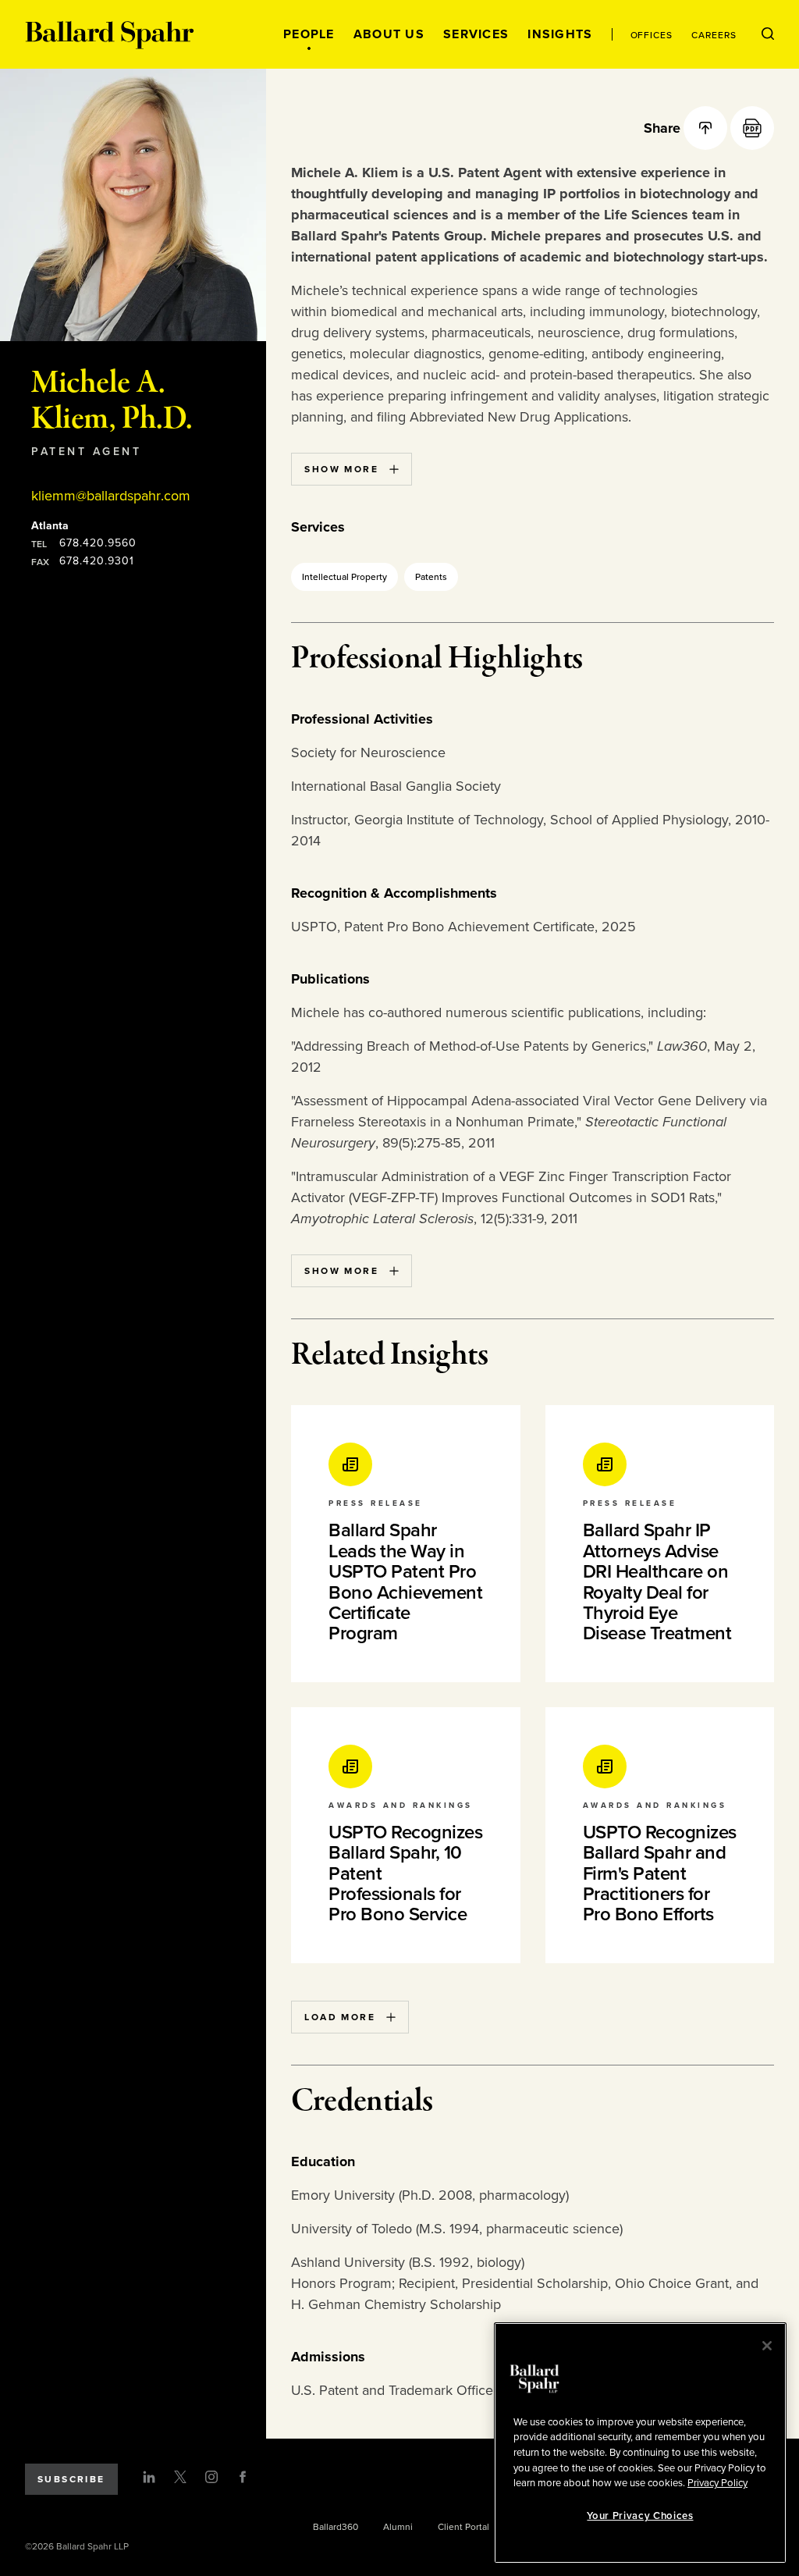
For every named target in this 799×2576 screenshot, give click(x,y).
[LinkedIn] (149, 2477)
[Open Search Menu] (768, 34)
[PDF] (752, 128)
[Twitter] (180, 2477)
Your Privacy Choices (640, 2516)
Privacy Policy (717, 2483)
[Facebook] (243, 2477)
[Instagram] (211, 2477)
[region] (640, 2443)
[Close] (767, 2346)
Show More (341, 469)
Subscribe (71, 2479)
